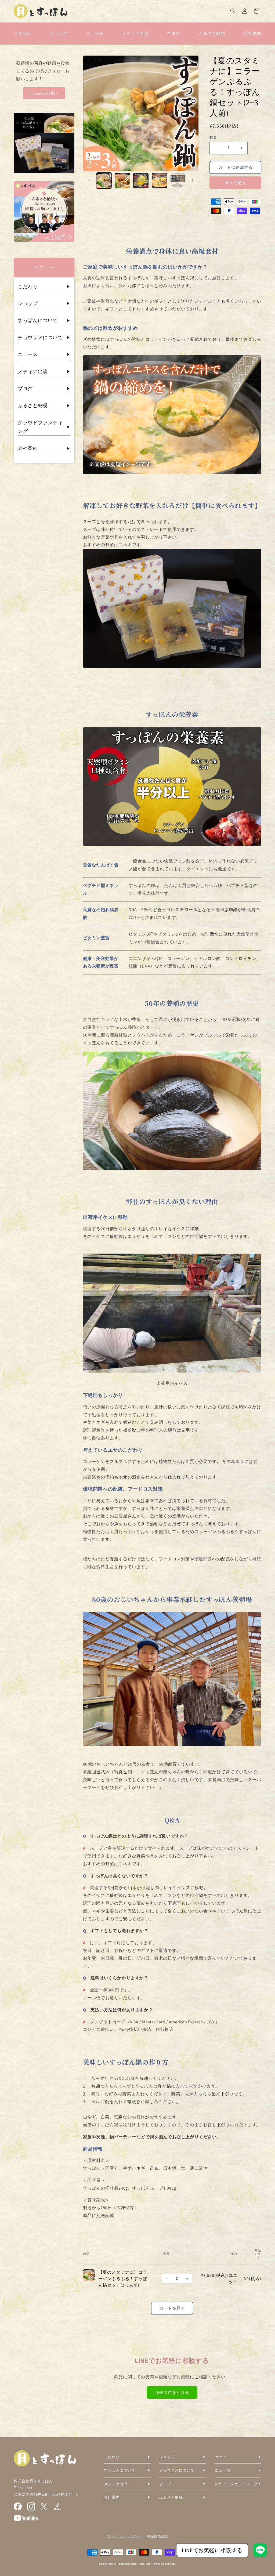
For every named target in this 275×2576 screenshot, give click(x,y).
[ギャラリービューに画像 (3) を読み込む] (141, 181)
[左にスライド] (89, 180)
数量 (213, 137)
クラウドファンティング (40, 427)
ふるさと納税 (212, 33)
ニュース (95, 33)
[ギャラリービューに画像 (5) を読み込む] (178, 181)
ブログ (173, 33)
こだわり (23, 33)
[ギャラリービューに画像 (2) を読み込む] (122, 181)
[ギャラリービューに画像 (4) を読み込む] (159, 181)
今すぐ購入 (236, 183)
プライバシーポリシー (124, 2536)
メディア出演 (135, 33)
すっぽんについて (38, 320)
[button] (233, 11)
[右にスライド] (193, 180)
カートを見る (172, 2308)
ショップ (59, 33)
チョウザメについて (40, 337)
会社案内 (252, 33)
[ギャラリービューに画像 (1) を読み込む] (104, 181)
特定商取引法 (158, 2536)
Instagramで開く (44, 93)
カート (220, 2457)
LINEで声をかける (172, 2392)
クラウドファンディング (236, 2484)
